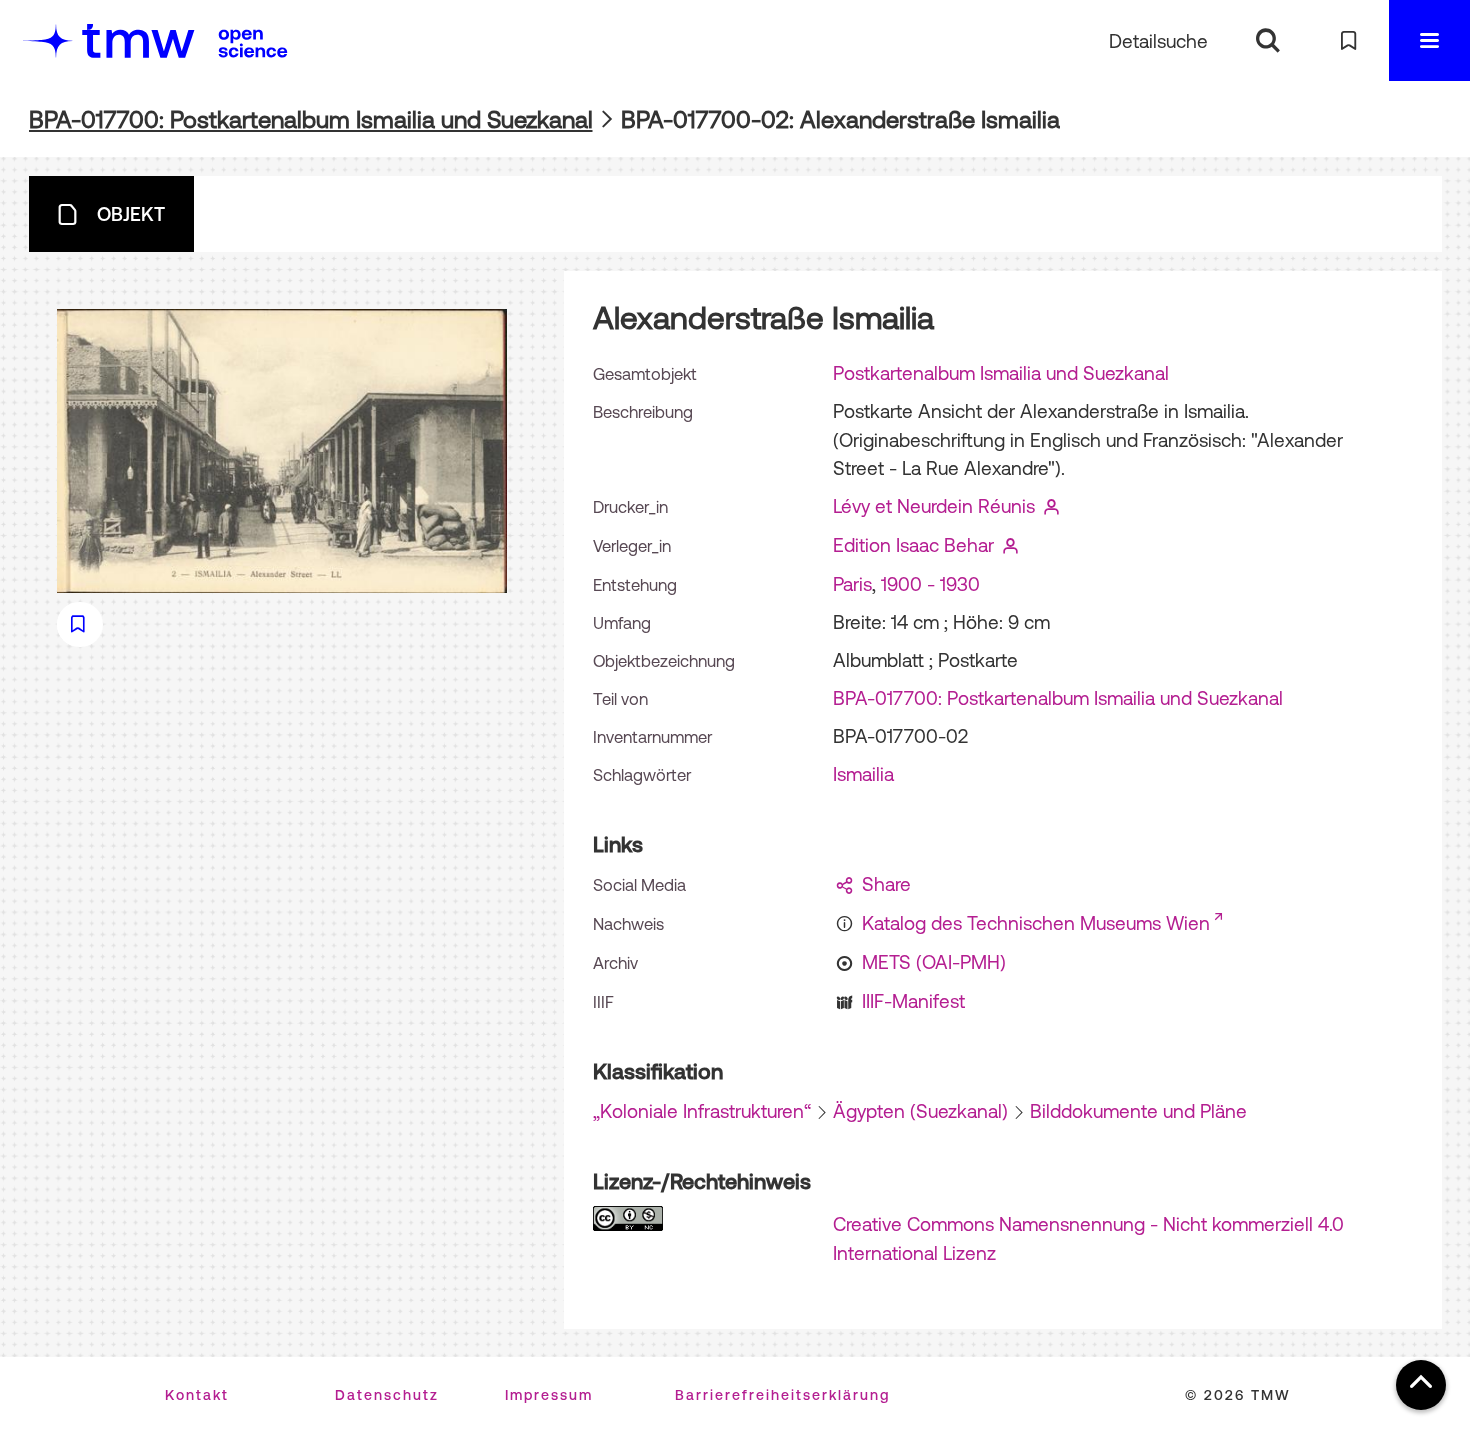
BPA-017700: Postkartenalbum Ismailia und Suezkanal (311, 119)
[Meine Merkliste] (1348, 40)
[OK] (1267, 40)
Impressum (549, 1395)
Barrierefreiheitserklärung (782, 1395)
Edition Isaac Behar (913, 545)
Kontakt (197, 1395)
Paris (852, 584)
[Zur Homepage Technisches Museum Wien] (109, 40)
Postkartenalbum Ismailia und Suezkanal (1001, 373)
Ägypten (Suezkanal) (920, 1111)
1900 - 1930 (930, 584)
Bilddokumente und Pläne (1138, 1111)
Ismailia (863, 774)
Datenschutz (387, 1395)
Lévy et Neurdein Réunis (934, 506)
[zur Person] (1052, 506)
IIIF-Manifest (913, 1001)
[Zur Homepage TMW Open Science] (253, 43)
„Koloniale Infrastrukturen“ (702, 1111)
